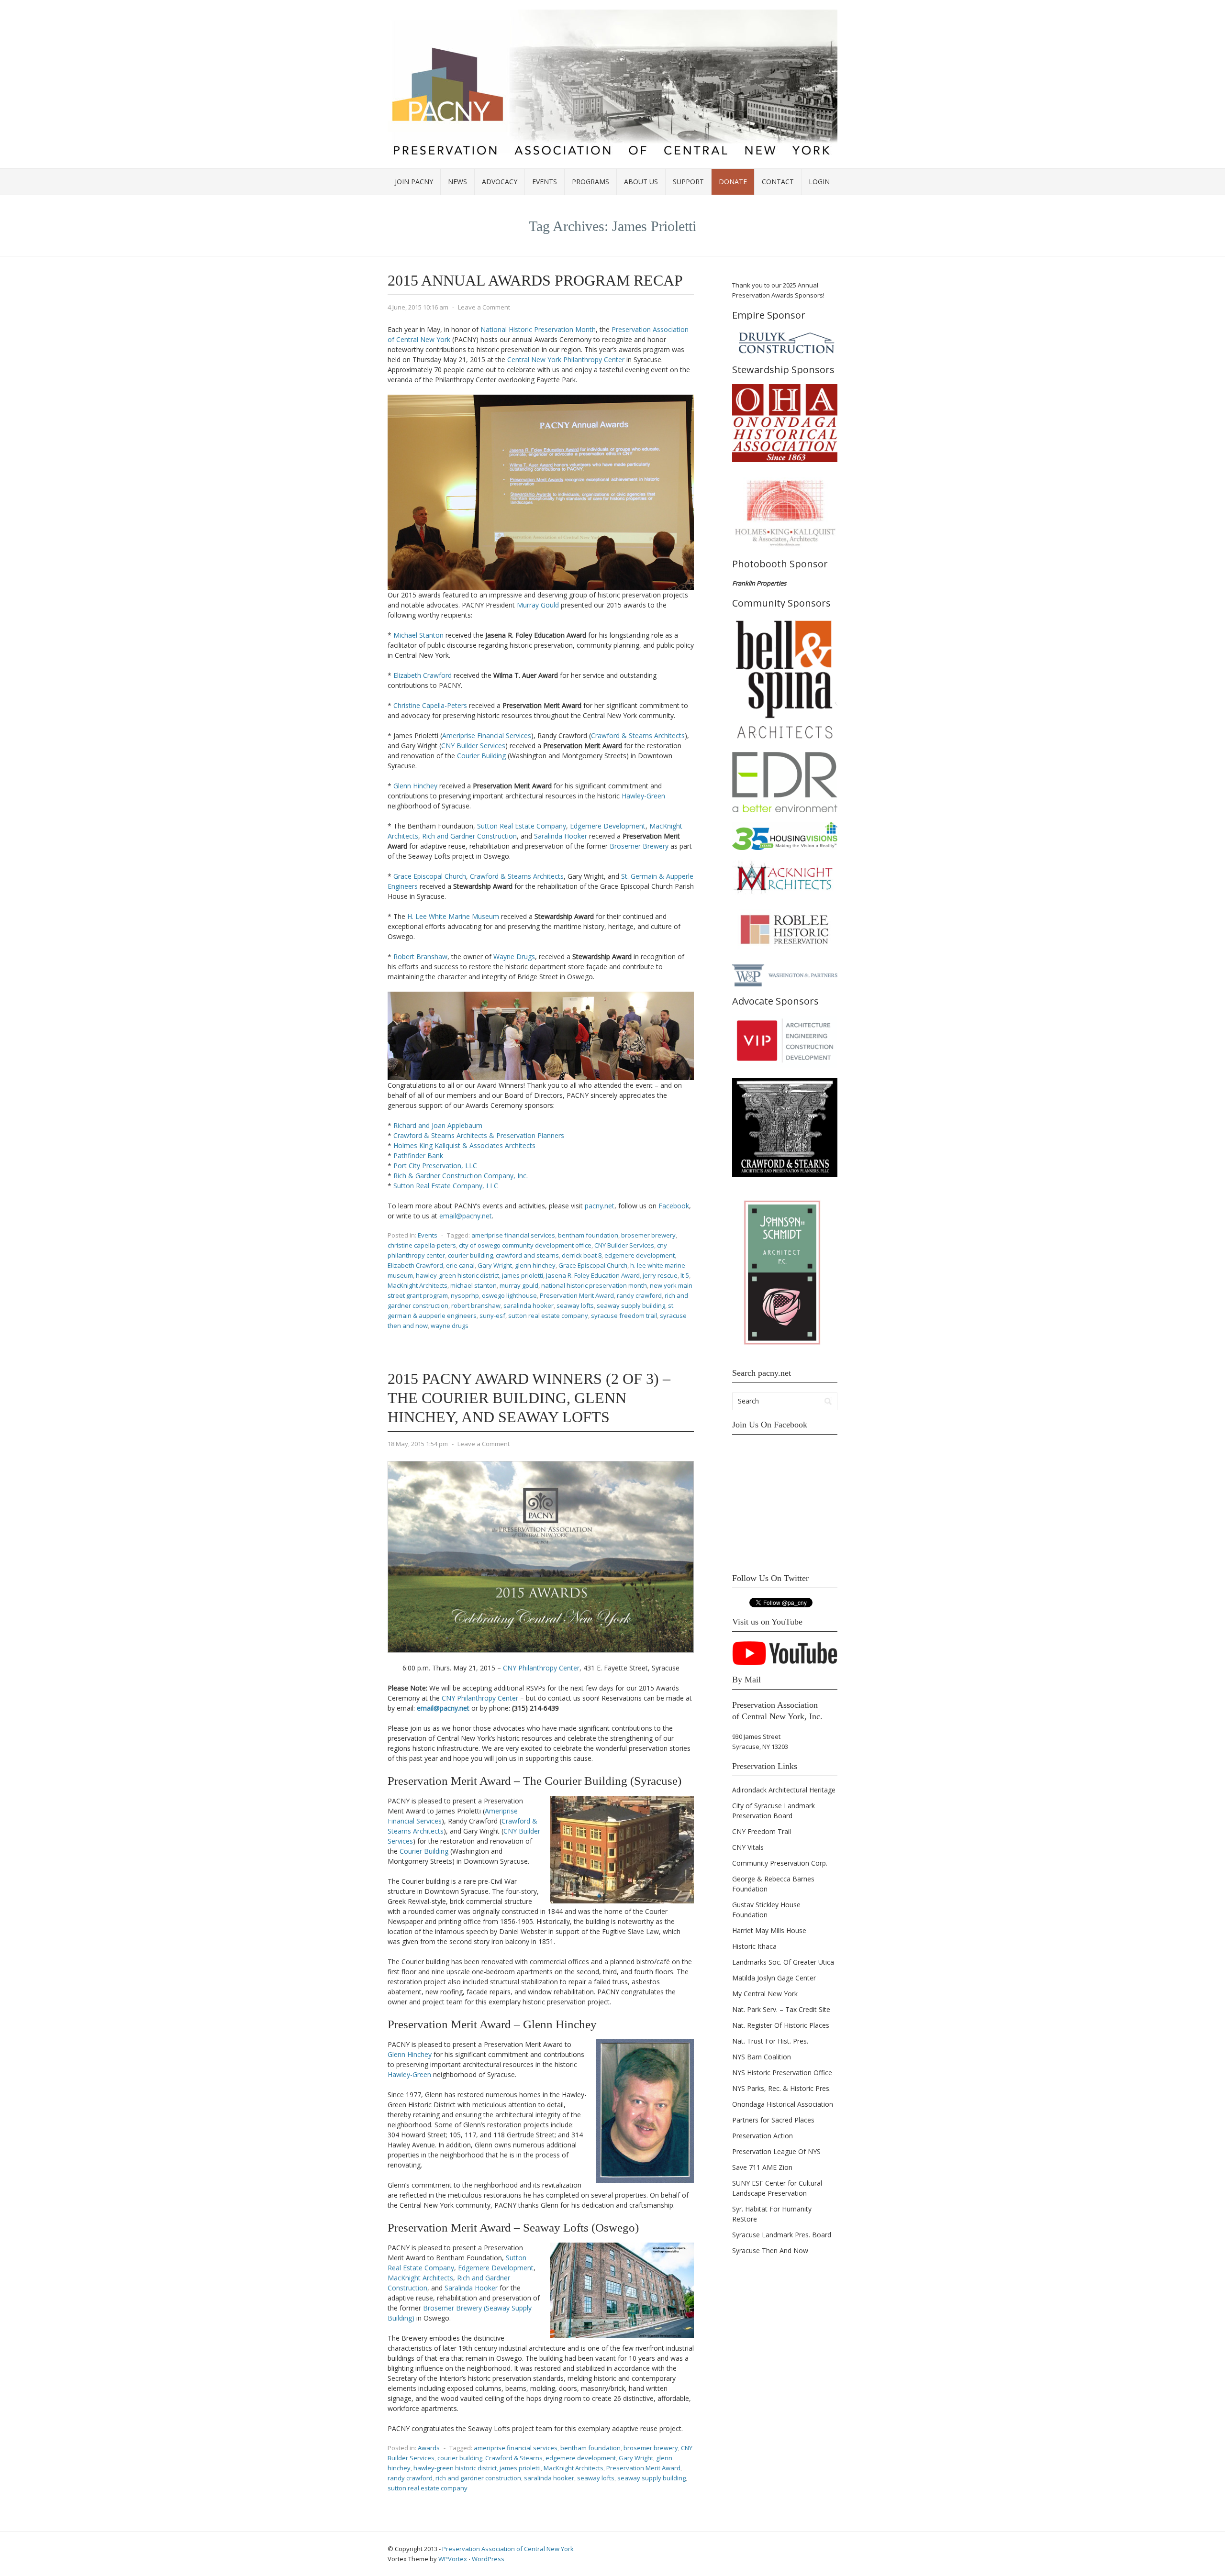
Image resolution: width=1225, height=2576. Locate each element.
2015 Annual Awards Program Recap (535, 280)
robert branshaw (476, 1305)
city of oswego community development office (525, 1245)
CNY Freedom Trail (762, 1831)
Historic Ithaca (754, 1946)
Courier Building (481, 756)
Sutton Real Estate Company (522, 826)
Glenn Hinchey (415, 786)
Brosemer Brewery (639, 846)
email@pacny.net (466, 1216)
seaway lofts (575, 1305)
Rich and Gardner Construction (469, 836)
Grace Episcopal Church (430, 876)
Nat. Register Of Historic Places (781, 2025)
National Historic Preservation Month (538, 329)
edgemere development (640, 1255)
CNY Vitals (748, 1847)
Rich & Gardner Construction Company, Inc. (461, 1176)
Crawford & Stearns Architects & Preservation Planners (479, 1135)
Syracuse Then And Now (770, 2250)
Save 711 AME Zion (762, 2167)
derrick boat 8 (582, 1255)
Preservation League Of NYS (776, 2151)
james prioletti (523, 1275)
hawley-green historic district (457, 1275)
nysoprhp (465, 1295)
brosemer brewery (648, 1235)
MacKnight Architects (418, 1285)
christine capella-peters (422, 1245)
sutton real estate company (548, 1316)
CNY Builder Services (473, 746)
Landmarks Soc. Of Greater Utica (783, 1962)
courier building (470, 1255)
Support (688, 182)
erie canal (460, 1265)
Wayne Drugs (514, 956)
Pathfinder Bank (418, 1155)
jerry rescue (660, 1275)
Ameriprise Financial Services (487, 735)
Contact (778, 182)
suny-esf (492, 1316)
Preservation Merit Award (577, 1295)
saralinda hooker (529, 1305)
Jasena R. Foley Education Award (593, 1275)
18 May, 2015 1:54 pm (418, 1444)
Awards (429, 2448)
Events (545, 182)
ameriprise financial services (513, 1235)
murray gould (519, 1285)
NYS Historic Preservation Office (782, 2073)
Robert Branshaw (420, 956)
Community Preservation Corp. (780, 1863)
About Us (641, 182)
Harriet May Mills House (769, 1930)
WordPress (488, 2559)
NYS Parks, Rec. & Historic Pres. (781, 2088)
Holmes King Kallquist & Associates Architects (464, 1145)
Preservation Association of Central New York (508, 2549)
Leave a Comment (484, 307)
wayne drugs (450, 1326)
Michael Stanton (418, 635)
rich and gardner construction (478, 2478)
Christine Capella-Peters (430, 705)
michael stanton (473, 1285)
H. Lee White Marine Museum (453, 916)
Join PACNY (414, 182)
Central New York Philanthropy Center (566, 359)
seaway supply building (631, 1305)
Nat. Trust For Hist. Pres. (770, 2041)
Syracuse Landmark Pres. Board (782, 2235)
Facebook (674, 1206)
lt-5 (685, 1275)
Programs (590, 182)
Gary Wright (495, 1265)
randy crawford (639, 1295)
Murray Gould (538, 605)
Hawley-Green (643, 796)
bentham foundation (588, 1235)
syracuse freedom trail (624, 1316)
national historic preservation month (594, 1285)
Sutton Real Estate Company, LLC (446, 1186)
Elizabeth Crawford (423, 675)
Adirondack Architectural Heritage (784, 1790)
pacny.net (600, 1206)
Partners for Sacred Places (773, 2120)
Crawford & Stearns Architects (638, 735)
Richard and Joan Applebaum (438, 1125)
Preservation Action (763, 2136)
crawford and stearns (527, 1255)
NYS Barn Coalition (762, 2057)
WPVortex (453, 2559)
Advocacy (500, 182)
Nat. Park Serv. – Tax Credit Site (781, 2009)
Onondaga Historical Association (783, 2104)
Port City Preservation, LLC (435, 1166)
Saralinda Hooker (561, 836)
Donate (733, 182)
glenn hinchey (535, 1265)
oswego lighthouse (509, 1295)
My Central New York (765, 1994)
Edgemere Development (608, 826)
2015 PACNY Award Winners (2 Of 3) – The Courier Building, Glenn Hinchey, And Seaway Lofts (529, 1398)
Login (819, 182)
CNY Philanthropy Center (541, 1668)
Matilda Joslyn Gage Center (774, 1978)
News (457, 182)
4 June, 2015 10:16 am (418, 307)
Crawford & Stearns (514, 2458)
